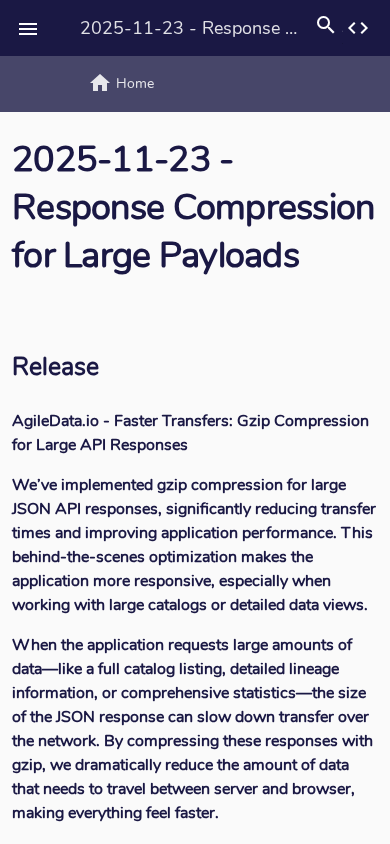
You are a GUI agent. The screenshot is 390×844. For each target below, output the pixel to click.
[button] (28, 28)
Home (121, 83)
